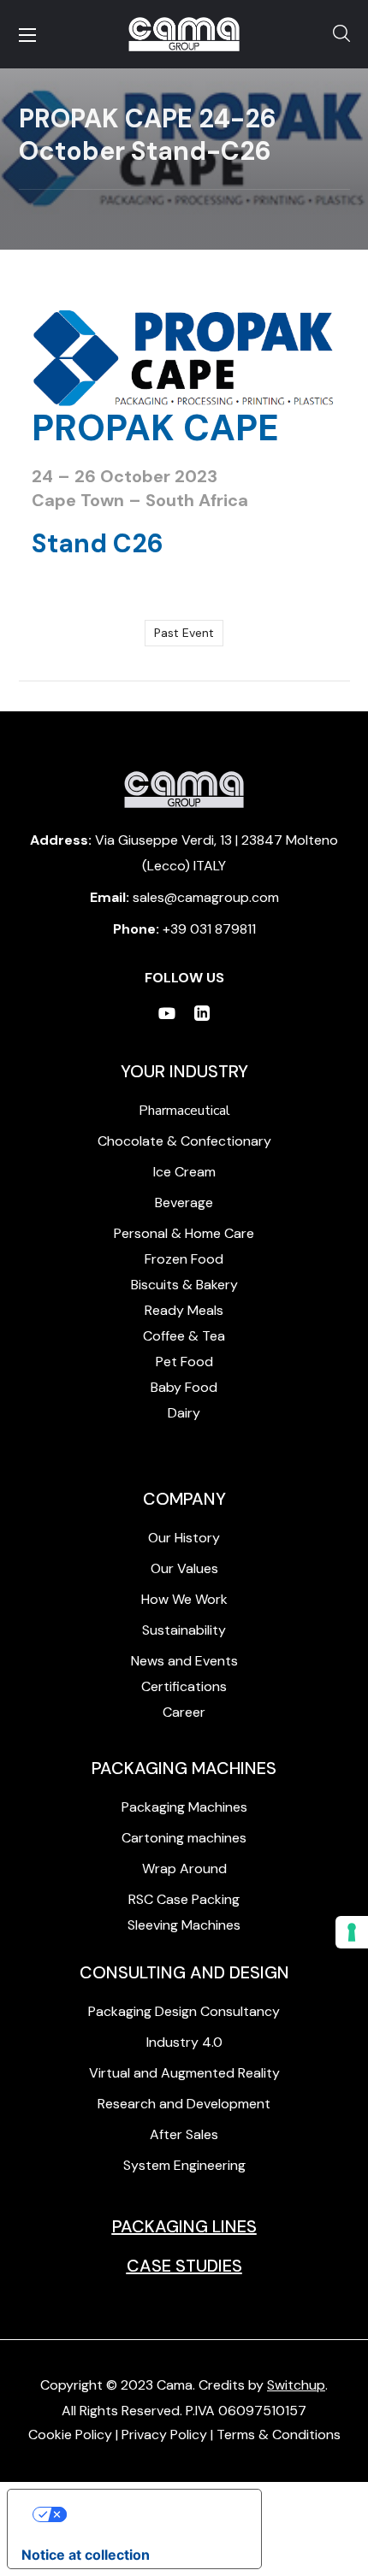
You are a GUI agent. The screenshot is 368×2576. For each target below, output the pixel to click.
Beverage (184, 1203)
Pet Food (184, 1362)
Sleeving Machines (184, 1925)
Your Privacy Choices (151, 2514)
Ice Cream (184, 1172)
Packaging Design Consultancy (184, 2011)
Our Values (184, 1568)
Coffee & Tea (184, 1336)
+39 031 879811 (209, 929)
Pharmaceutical (184, 1111)
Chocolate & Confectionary (184, 1141)
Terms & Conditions (279, 2435)
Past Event (184, 633)
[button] (341, 34)
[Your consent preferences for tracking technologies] (352, 1932)
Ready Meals (184, 1310)
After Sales (184, 2134)
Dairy (184, 1413)
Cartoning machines (184, 1838)
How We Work (184, 1599)
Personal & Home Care (184, 1233)
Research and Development (184, 2104)
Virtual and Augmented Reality (184, 2073)
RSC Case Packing (184, 1899)
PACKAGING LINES (184, 2226)
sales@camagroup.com (206, 897)
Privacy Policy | (169, 2435)
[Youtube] (167, 1013)
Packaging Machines (184, 1807)
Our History (184, 1538)
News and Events (184, 1661)
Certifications (184, 1686)
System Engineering (184, 2165)
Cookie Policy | (75, 2435)
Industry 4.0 (184, 2042)
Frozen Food (184, 1259)
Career (184, 1712)
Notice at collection (86, 2555)
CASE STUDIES (184, 2266)
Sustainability (184, 1630)
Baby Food (184, 1387)
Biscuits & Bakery (184, 1285)
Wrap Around (184, 1869)
